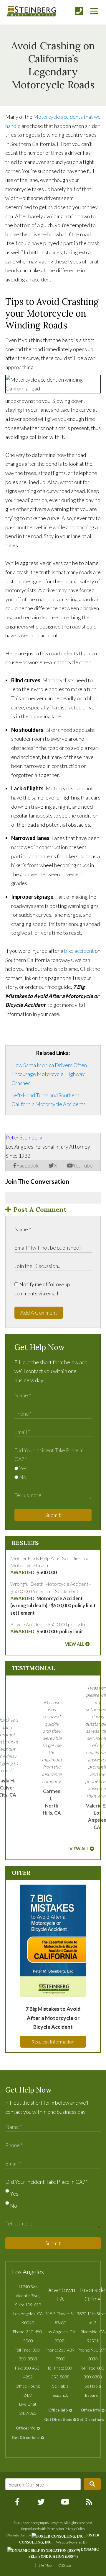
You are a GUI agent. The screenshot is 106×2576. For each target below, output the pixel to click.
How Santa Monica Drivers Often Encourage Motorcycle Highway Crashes (49, 1074)
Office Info (26, 2428)
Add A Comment (39, 1313)
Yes (23, 1468)
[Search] (92, 2484)
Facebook (28, 1165)
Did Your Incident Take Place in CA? (47, 2182)
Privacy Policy (75, 2529)
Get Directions (26, 2437)
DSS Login (66, 2565)
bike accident (79, 951)
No (22, 1477)
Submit (53, 1515)
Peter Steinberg (24, 1137)
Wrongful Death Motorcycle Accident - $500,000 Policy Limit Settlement (53, 1598)
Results (25, 1543)
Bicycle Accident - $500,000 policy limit (50, 1628)
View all (75, 1644)
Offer (21, 1873)
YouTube (83, 1165)
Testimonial (33, 1668)
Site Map (45, 2565)
